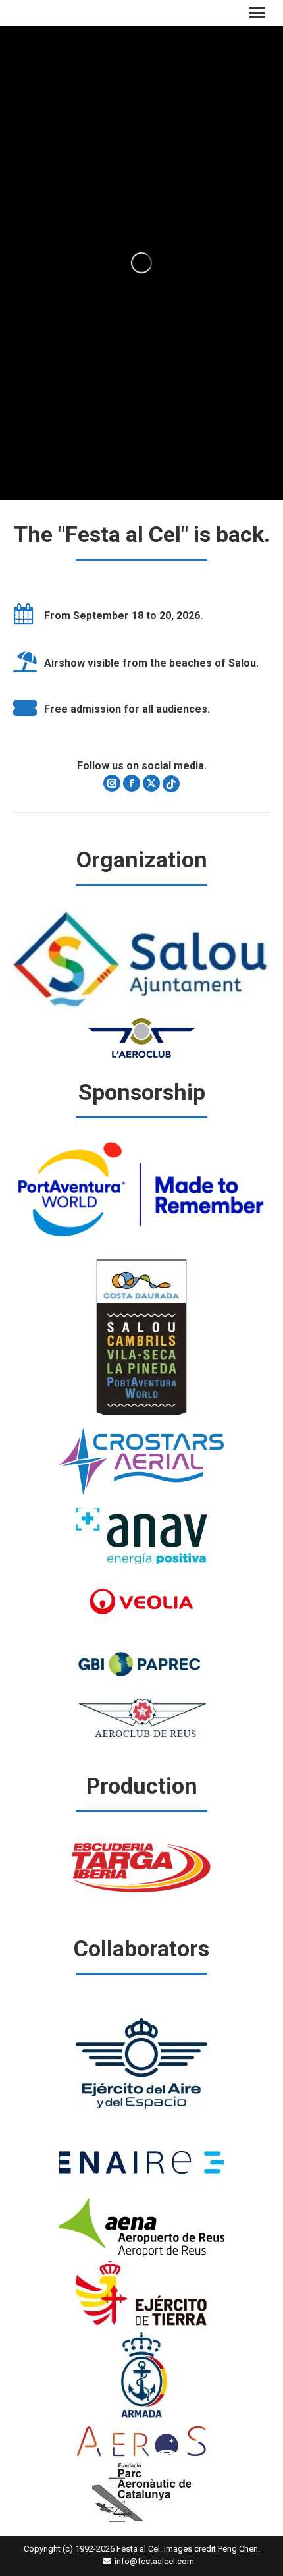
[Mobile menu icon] (257, 13)
